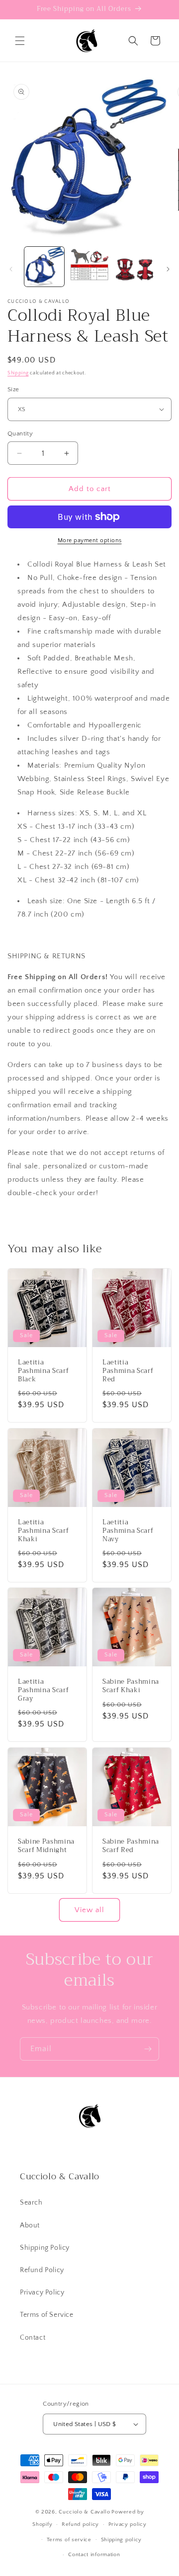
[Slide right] (168, 269)
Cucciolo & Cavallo (85, 2512)
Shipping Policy (45, 2248)
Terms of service (69, 2540)
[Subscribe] (148, 2049)
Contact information (94, 2555)
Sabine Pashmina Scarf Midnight (46, 1846)
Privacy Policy (42, 2292)
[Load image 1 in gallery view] (44, 267)
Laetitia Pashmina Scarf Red (128, 1371)
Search (31, 2203)
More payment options (90, 540)
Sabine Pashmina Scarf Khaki (131, 1686)
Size (13, 389)
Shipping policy (122, 2540)
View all (89, 1910)
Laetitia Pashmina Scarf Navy (128, 1531)
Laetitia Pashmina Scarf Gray (43, 1690)
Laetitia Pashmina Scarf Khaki (43, 1531)
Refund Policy (42, 2270)
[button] (20, 41)
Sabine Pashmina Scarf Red (131, 1846)
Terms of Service (47, 2315)
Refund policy (80, 2524)
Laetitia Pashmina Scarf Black (43, 1371)
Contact (33, 2338)
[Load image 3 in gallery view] (134, 267)
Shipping (18, 373)
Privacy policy (128, 2524)
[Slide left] (11, 269)
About (30, 2225)
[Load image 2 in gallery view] (89, 267)
